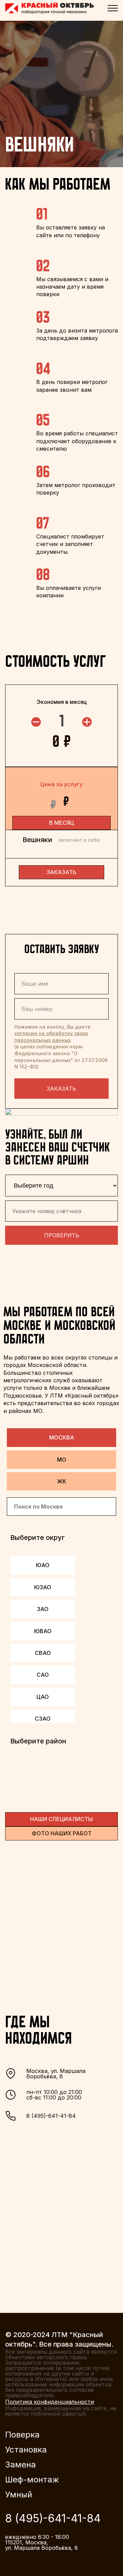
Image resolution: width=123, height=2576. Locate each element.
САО (43, 1675)
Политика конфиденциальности (50, 2402)
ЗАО (43, 1609)
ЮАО (43, 1565)
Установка (26, 2450)
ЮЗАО (43, 1587)
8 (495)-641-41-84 (51, 2116)
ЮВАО (43, 1631)
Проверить (62, 1235)
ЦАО (43, 1697)
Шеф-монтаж (32, 2480)
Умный (19, 2495)
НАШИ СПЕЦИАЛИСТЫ (61, 1819)
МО (62, 1460)
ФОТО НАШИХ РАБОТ (62, 1833)
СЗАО (43, 1719)
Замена (20, 2465)
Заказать (61, 1089)
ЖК (62, 1481)
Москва (62, 1437)
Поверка (22, 2435)
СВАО (43, 1653)
